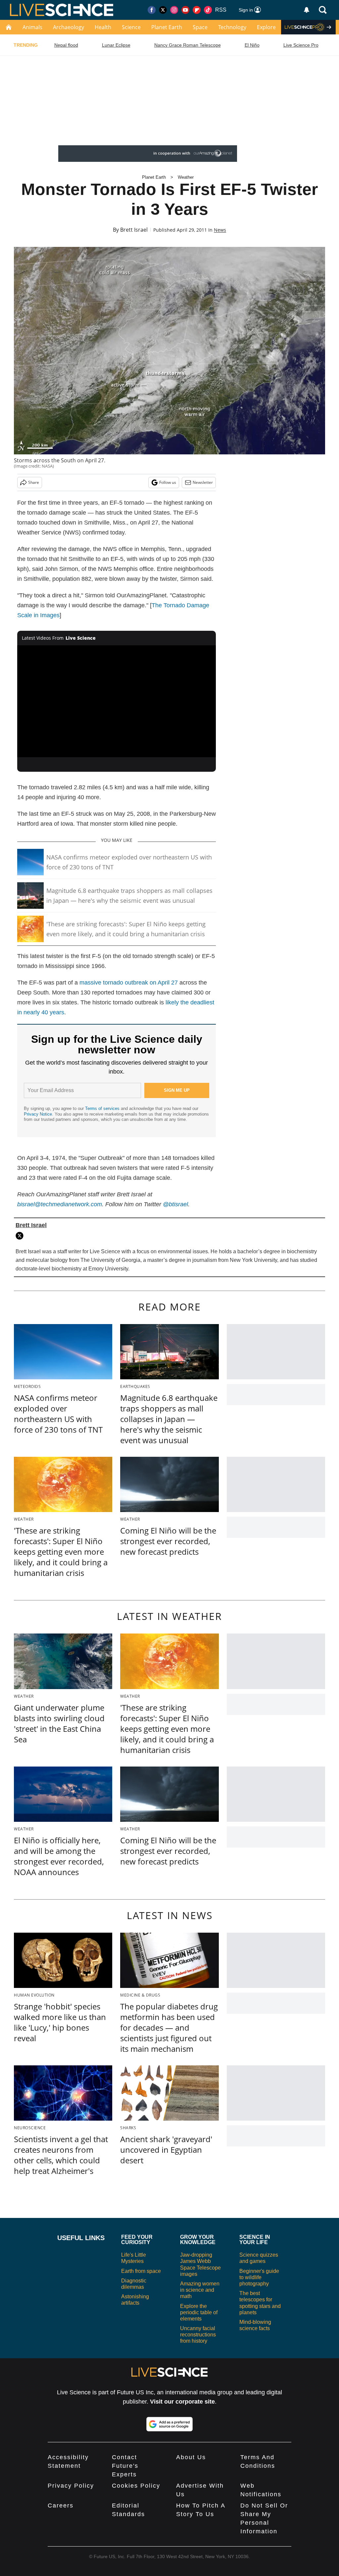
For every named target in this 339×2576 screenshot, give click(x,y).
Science (131, 27)
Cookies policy (136, 2486)
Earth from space (141, 2271)
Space (200, 27)
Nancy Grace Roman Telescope (188, 45)
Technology (232, 27)
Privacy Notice (38, 1114)
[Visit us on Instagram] (174, 10)
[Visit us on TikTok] (208, 10)
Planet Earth (167, 27)
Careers (61, 2506)
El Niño (252, 45)
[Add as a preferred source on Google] (169, 2424)
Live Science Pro (301, 45)
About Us (191, 2457)
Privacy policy (71, 2486)
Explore (266, 27)
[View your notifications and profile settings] (307, 10)
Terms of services (103, 1108)
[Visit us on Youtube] (185, 10)
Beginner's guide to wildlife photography (259, 2277)
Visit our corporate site (182, 2402)
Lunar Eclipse (116, 45)
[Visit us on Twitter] (163, 10)
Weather (186, 177)
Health (103, 27)
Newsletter (203, 482)
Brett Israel (134, 230)
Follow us (168, 482)
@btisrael (175, 1204)
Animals (32, 27)
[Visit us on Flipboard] (197, 10)
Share (34, 482)
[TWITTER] (21, 1236)
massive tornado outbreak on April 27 (129, 983)
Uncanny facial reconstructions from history (198, 2335)
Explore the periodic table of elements (199, 2312)
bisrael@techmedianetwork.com (60, 1204)
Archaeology (69, 27)
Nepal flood (66, 45)
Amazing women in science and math (200, 2290)
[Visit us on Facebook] (152, 10)
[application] (117, 701)
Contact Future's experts (125, 2466)
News (220, 230)
